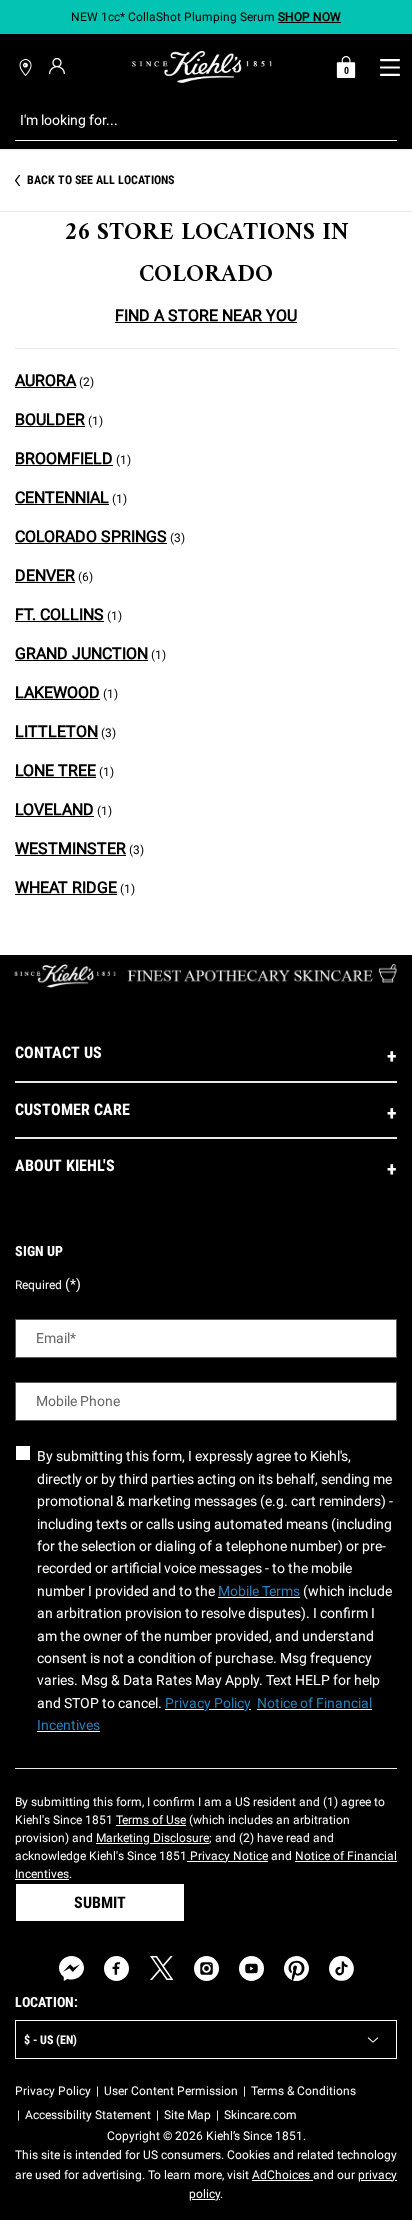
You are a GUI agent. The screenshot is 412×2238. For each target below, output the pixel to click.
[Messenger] (71, 1968)
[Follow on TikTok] (341, 1968)
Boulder (50, 419)
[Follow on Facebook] (116, 1968)
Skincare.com (260, 2115)
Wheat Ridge (66, 887)
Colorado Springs (91, 536)
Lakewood (57, 692)
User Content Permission (171, 2091)
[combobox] (190, 120)
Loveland (54, 809)
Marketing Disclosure (152, 1838)
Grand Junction (81, 653)
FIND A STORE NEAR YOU (206, 315)
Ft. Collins (59, 614)
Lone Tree (55, 770)
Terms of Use (151, 1820)
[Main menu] (389, 67)
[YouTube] (251, 1968)
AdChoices (282, 2175)
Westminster (70, 848)
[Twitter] (161, 1968)
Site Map (187, 2115)
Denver (45, 575)
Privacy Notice (227, 1856)
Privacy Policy (53, 2091)
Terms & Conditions (303, 2091)
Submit (100, 1902)
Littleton (56, 731)
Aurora (45, 380)
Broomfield (64, 458)
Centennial (62, 497)
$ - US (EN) (50, 2040)
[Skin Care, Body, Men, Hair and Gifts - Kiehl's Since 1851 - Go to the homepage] (202, 67)
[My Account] (59, 66)
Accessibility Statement (88, 2115)
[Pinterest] (296, 1968)
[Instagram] (206, 1968)
